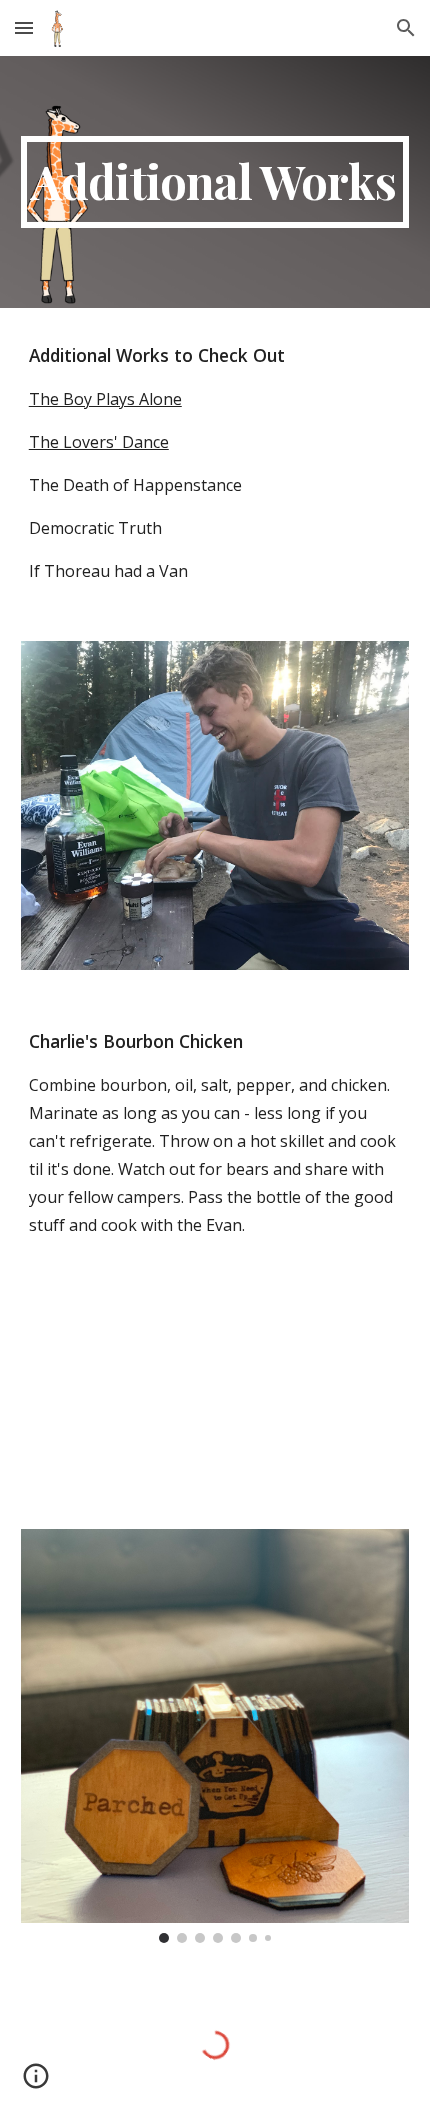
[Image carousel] (215, 1736)
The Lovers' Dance (99, 442)
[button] (24, 27)
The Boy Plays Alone (105, 399)
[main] (215, 182)
